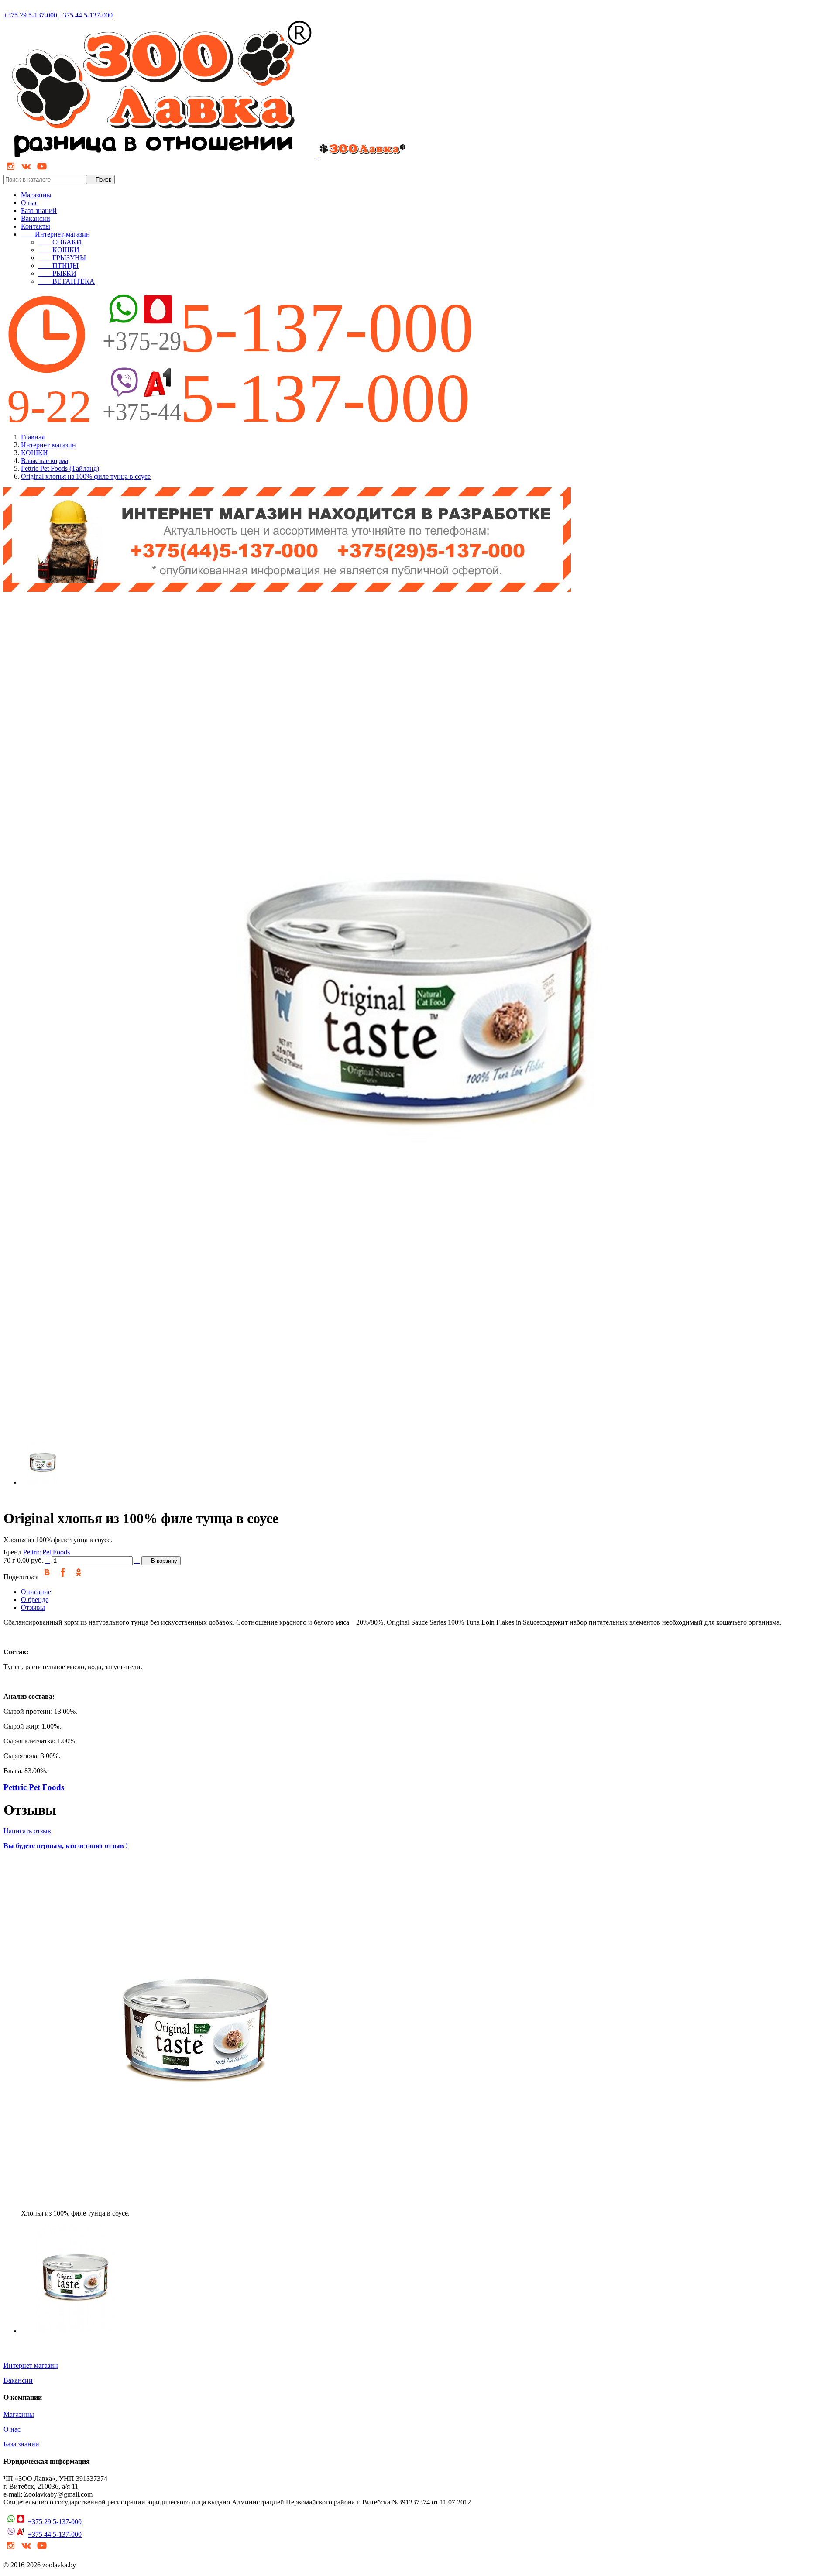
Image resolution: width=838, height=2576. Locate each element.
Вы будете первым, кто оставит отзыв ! (66, 1846)
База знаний (39, 211)
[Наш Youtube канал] (42, 171)
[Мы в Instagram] (10, 171)
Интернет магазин (31, 2365)
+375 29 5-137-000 (30, 15)
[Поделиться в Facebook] (63, 1577)
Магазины (36, 195)
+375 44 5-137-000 (86, 15)
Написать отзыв (27, 1831)
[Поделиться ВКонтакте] (47, 1577)
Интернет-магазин (55, 234)
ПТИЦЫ (58, 266)
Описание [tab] (36, 1592)
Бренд (12, 1552)
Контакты (36, 226)
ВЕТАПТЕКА (67, 281)
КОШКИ (59, 250)
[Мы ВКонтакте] (26, 171)
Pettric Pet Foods (46, 1552)
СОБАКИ (60, 242)
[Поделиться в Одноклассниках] (79, 1577)
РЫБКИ (57, 273)
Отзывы (33, 1607)
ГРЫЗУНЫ (62, 258)
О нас (29, 203)
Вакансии (36, 218)
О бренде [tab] (35, 1600)
